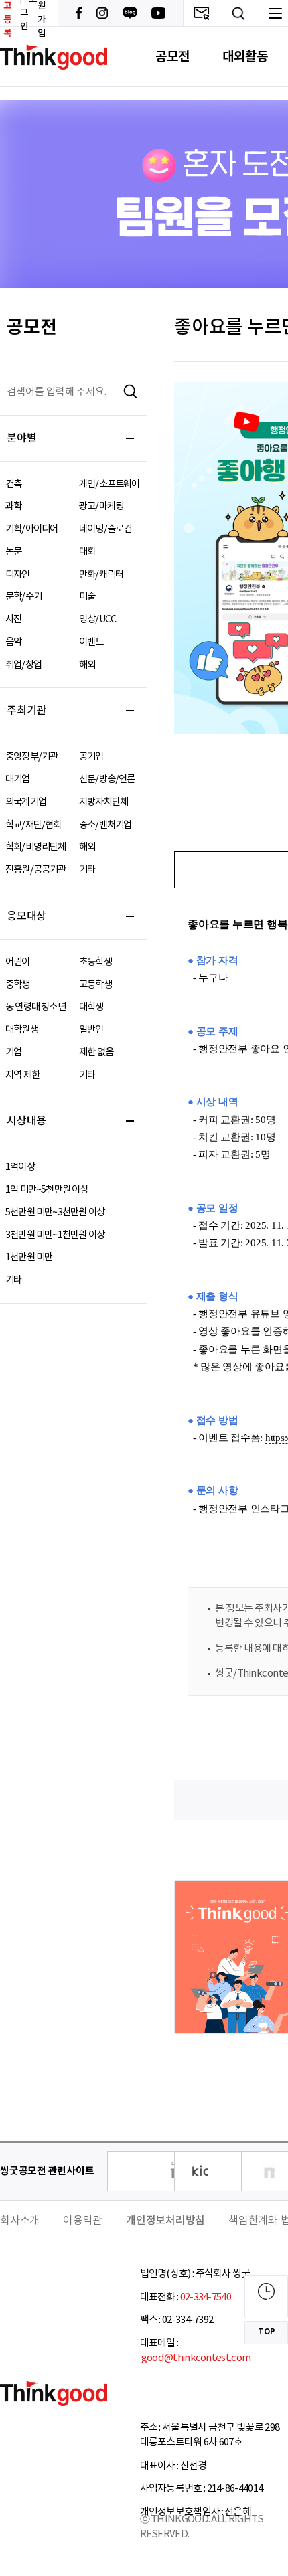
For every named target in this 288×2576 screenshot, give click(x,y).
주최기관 (26, 711)
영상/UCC (97, 619)
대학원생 (22, 1030)
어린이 (18, 962)
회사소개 (20, 2221)
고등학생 (95, 985)
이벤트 (91, 642)
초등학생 (95, 962)
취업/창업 (23, 665)
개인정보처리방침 (165, 2221)
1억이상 (20, 1167)
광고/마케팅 (101, 506)
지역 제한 (22, 1075)
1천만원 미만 (29, 1257)
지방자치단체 (103, 802)
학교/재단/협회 (33, 825)
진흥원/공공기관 (36, 870)
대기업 (18, 779)
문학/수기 (23, 597)
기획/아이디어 (31, 529)
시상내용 (26, 1121)
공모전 (172, 57)
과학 (13, 506)
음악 (13, 642)
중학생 (18, 985)
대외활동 (245, 57)
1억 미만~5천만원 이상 (47, 1190)
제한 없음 (96, 1052)
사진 (13, 619)
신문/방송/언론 (107, 779)
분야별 (21, 438)
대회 (87, 552)
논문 (13, 552)
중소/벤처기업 (105, 825)
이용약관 (83, 2221)
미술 (87, 597)
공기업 (91, 757)
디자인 (18, 575)
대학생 (91, 1007)
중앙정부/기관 (31, 757)
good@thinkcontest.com (196, 2358)
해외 (87, 665)
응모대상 (26, 916)
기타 (87, 870)
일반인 (91, 1030)
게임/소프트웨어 (110, 484)
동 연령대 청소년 (35, 1007)
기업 (13, 1052)
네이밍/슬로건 (105, 529)
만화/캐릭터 (101, 575)
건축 (13, 484)
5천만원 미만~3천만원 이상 (55, 1212)
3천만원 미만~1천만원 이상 (55, 1235)
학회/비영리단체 (36, 847)
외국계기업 (26, 802)
